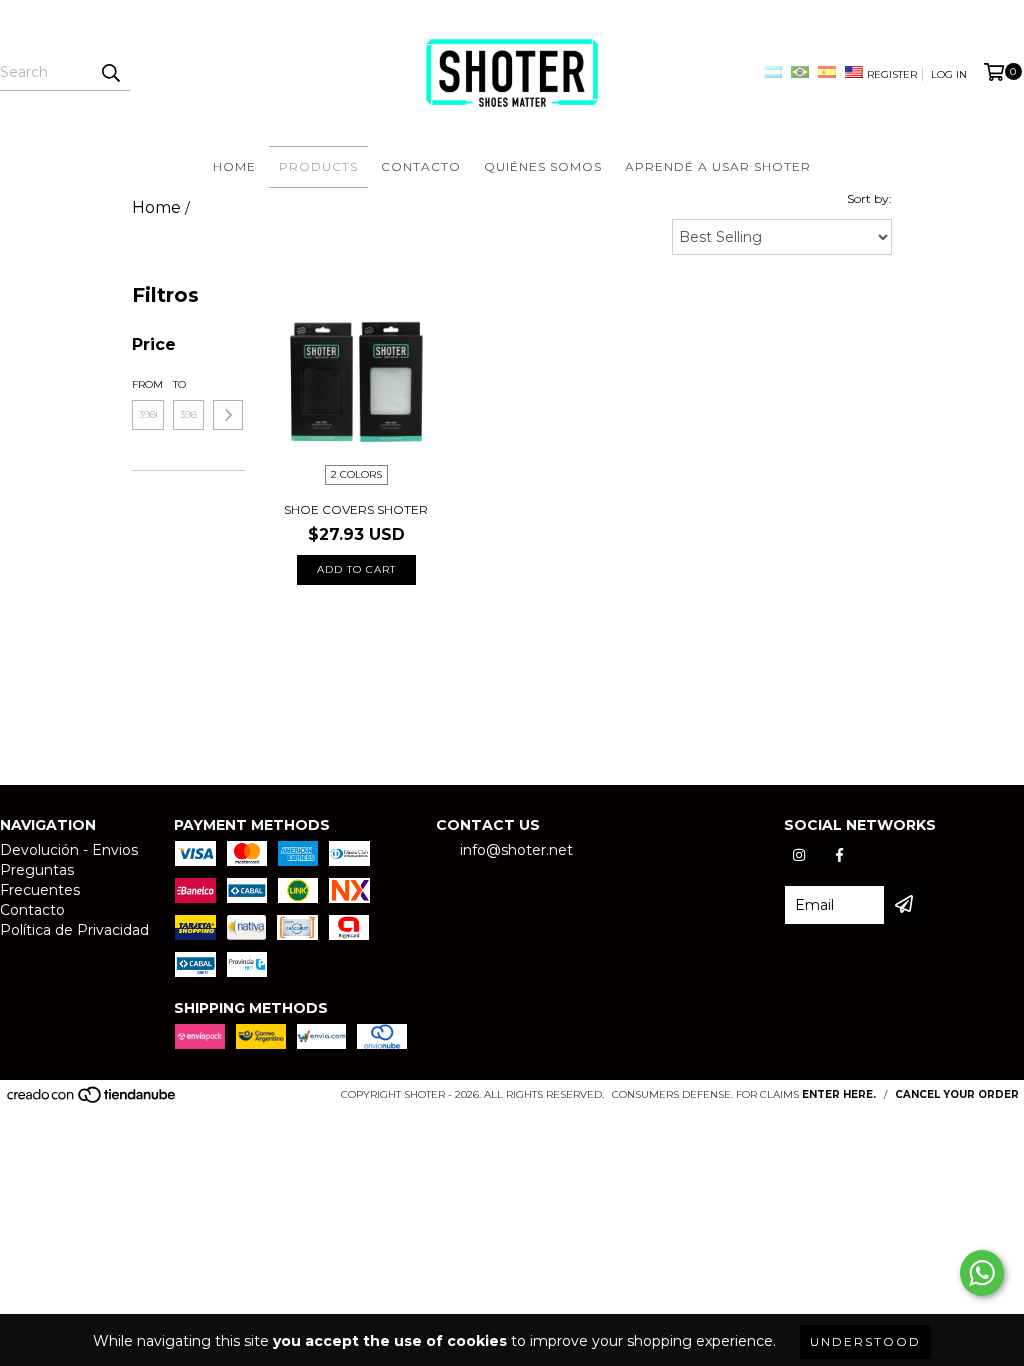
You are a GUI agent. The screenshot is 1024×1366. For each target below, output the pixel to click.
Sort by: (869, 198)
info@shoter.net (516, 850)
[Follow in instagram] (799, 855)
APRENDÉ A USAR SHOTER (718, 166)
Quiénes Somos (543, 166)
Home (234, 166)
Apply (228, 415)
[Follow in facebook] (839, 855)
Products (318, 166)
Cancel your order (957, 1094)
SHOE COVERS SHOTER (356, 509)
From (147, 384)
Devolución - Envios (69, 850)
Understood (865, 1341)
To (179, 384)
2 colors (356, 474)
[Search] (110, 73)
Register (892, 74)
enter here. (839, 1094)
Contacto (421, 166)
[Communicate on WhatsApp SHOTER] (982, 1273)
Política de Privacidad (74, 930)
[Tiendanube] (92, 1100)
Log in (949, 74)
